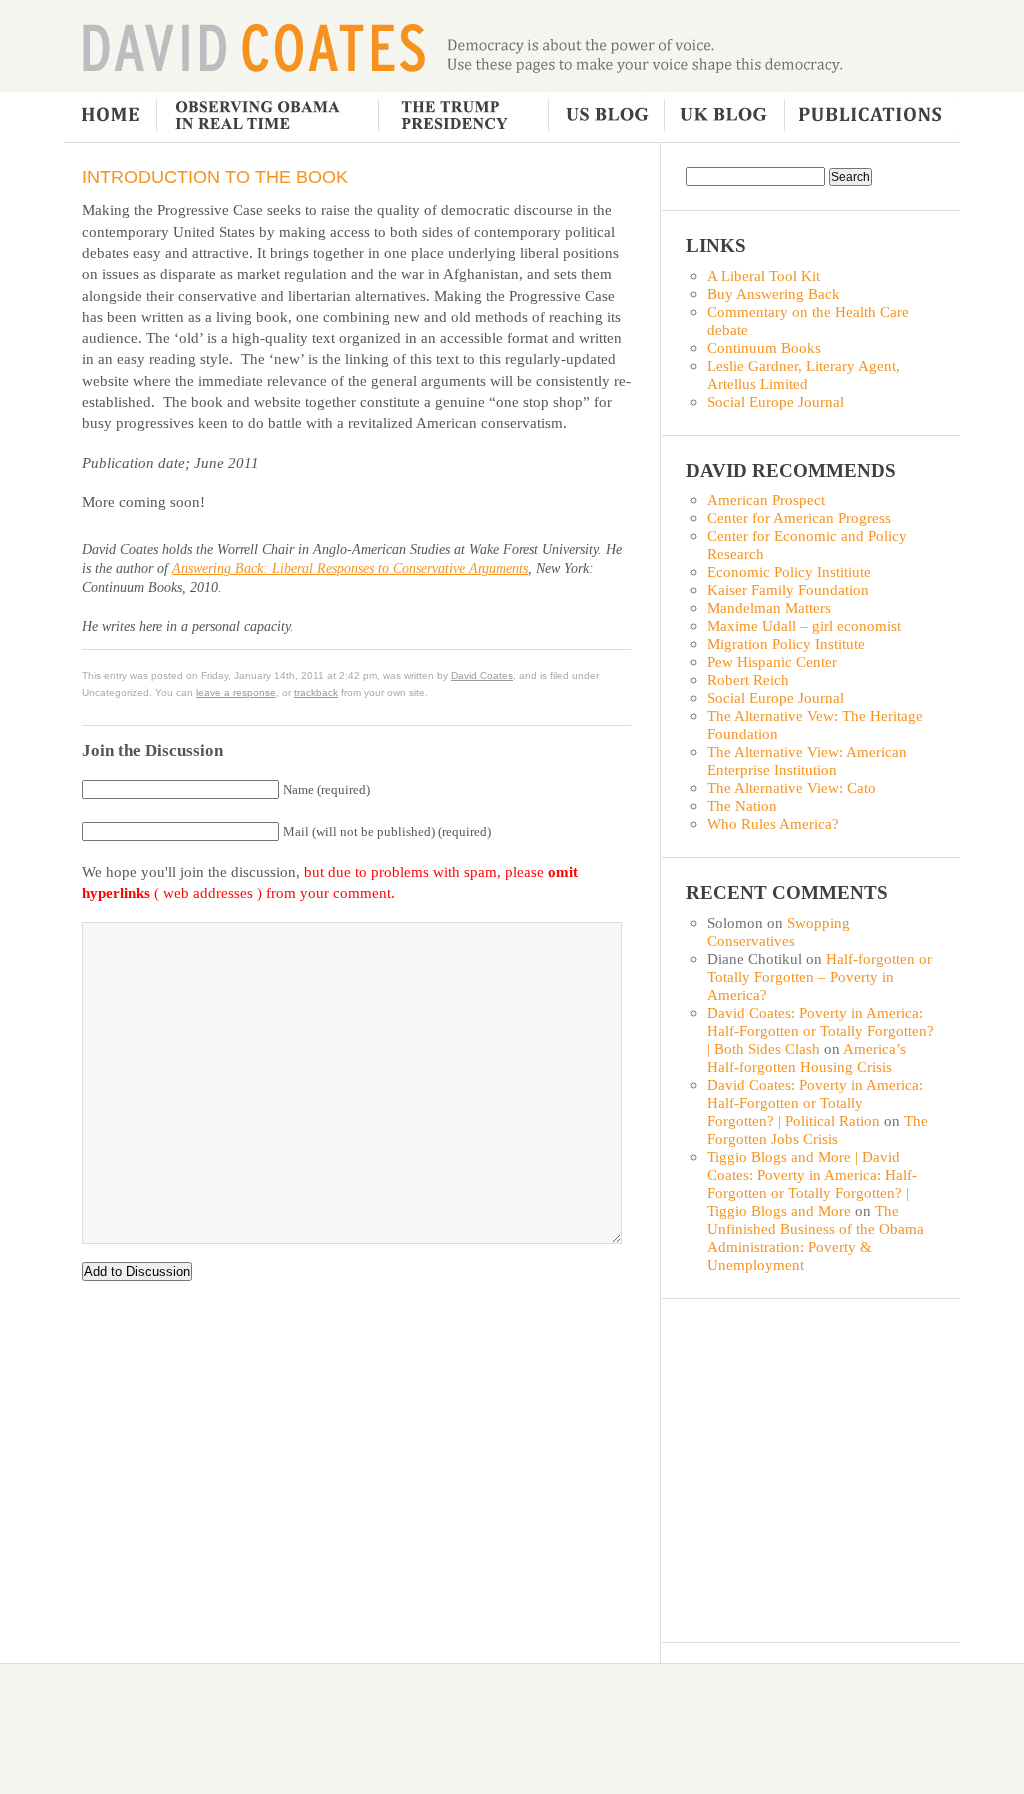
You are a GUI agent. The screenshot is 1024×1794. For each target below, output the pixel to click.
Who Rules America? (773, 823)
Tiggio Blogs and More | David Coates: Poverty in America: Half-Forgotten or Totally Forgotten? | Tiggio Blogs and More (812, 1183)
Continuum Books (764, 347)
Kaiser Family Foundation (788, 589)
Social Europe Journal (775, 401)
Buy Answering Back (773, 293)
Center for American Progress (799, 517)
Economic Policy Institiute (789, 571)
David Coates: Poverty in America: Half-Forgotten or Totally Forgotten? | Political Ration (815, 1102)
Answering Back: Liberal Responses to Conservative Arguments (350, 568)
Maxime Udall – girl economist (804, 625)
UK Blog (723, 117)
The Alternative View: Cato (791, 787)
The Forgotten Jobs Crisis (817, 1129)
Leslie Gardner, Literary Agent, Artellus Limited (803, 374)
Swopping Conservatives (778, 931)
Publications (868, 117)
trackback (316, 692)
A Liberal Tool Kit (763, 275)
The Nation (742, 805)
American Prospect (766, 499)
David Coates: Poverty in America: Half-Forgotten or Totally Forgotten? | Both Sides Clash (820, 1030)
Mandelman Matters (769, 607)
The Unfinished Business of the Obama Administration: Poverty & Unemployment (815, 1237)
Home (110, 117)
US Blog (606, 117)
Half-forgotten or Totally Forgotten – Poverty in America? (819, 976)
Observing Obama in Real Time (267, 117)
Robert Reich (748, 679)
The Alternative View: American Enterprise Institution (807, 760)
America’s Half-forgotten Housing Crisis (806, 1057)
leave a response (236, 692)
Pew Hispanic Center (772, 661)
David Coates (253, 45)
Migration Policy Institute (786, 643)
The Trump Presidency (463, 117)
